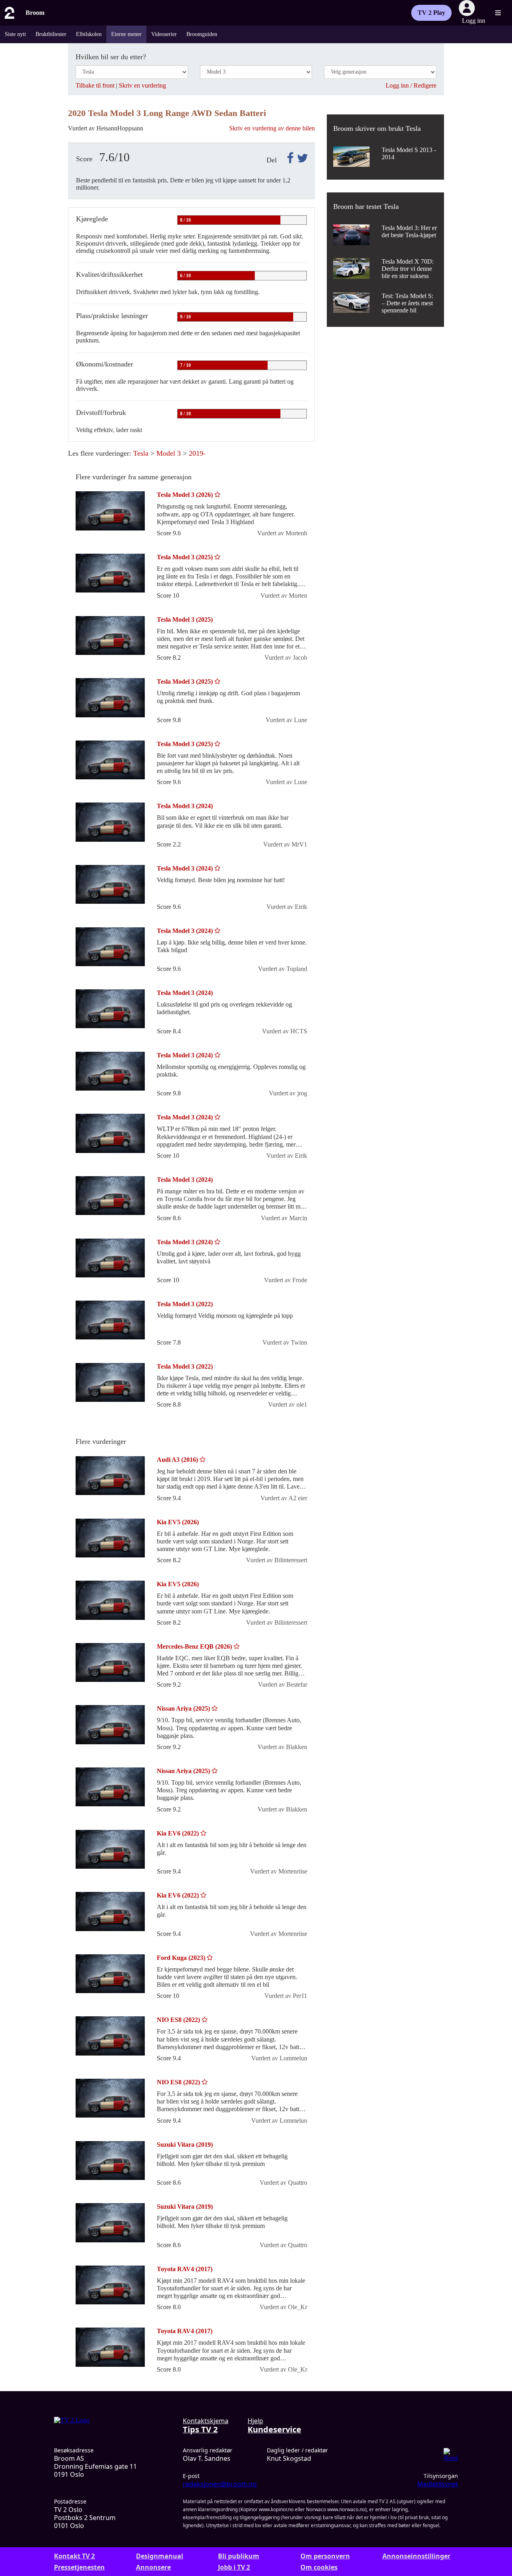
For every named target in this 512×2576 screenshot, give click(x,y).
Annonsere (153, 2567)
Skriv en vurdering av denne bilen (272, 128)
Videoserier (164, 34)
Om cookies (319, 2567)
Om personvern (325, 2556)
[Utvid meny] (498, 13)
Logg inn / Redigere (411, 85)
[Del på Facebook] (289, 158)
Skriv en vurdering (142, 85)
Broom (35, 13)
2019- (197, 453)
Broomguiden (202, 34)
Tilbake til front (95, 85)
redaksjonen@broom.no (220, 2484)
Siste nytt (15, 34)
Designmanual (160, 2556)
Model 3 (169, 453)
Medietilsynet (438, 2484)
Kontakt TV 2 (74, 2556)
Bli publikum (239, 2556)
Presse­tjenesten (79, 2567)
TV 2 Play (431, 13)
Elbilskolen (89, 34)
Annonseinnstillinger (416, 2556)
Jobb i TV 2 (234, 2567)
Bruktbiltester (51, 34)
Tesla (141, 453)
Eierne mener (126, 34)
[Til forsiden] (9, 13)
